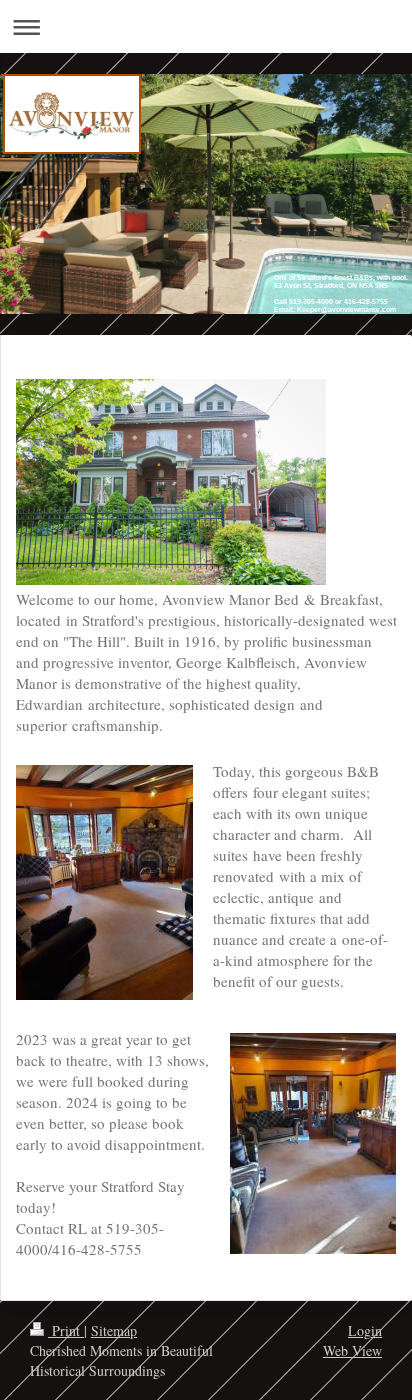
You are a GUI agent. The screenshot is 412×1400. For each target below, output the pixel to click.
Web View (352, 1350)
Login (365, 1330)
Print (66, 1330)
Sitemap (114, 1330)
